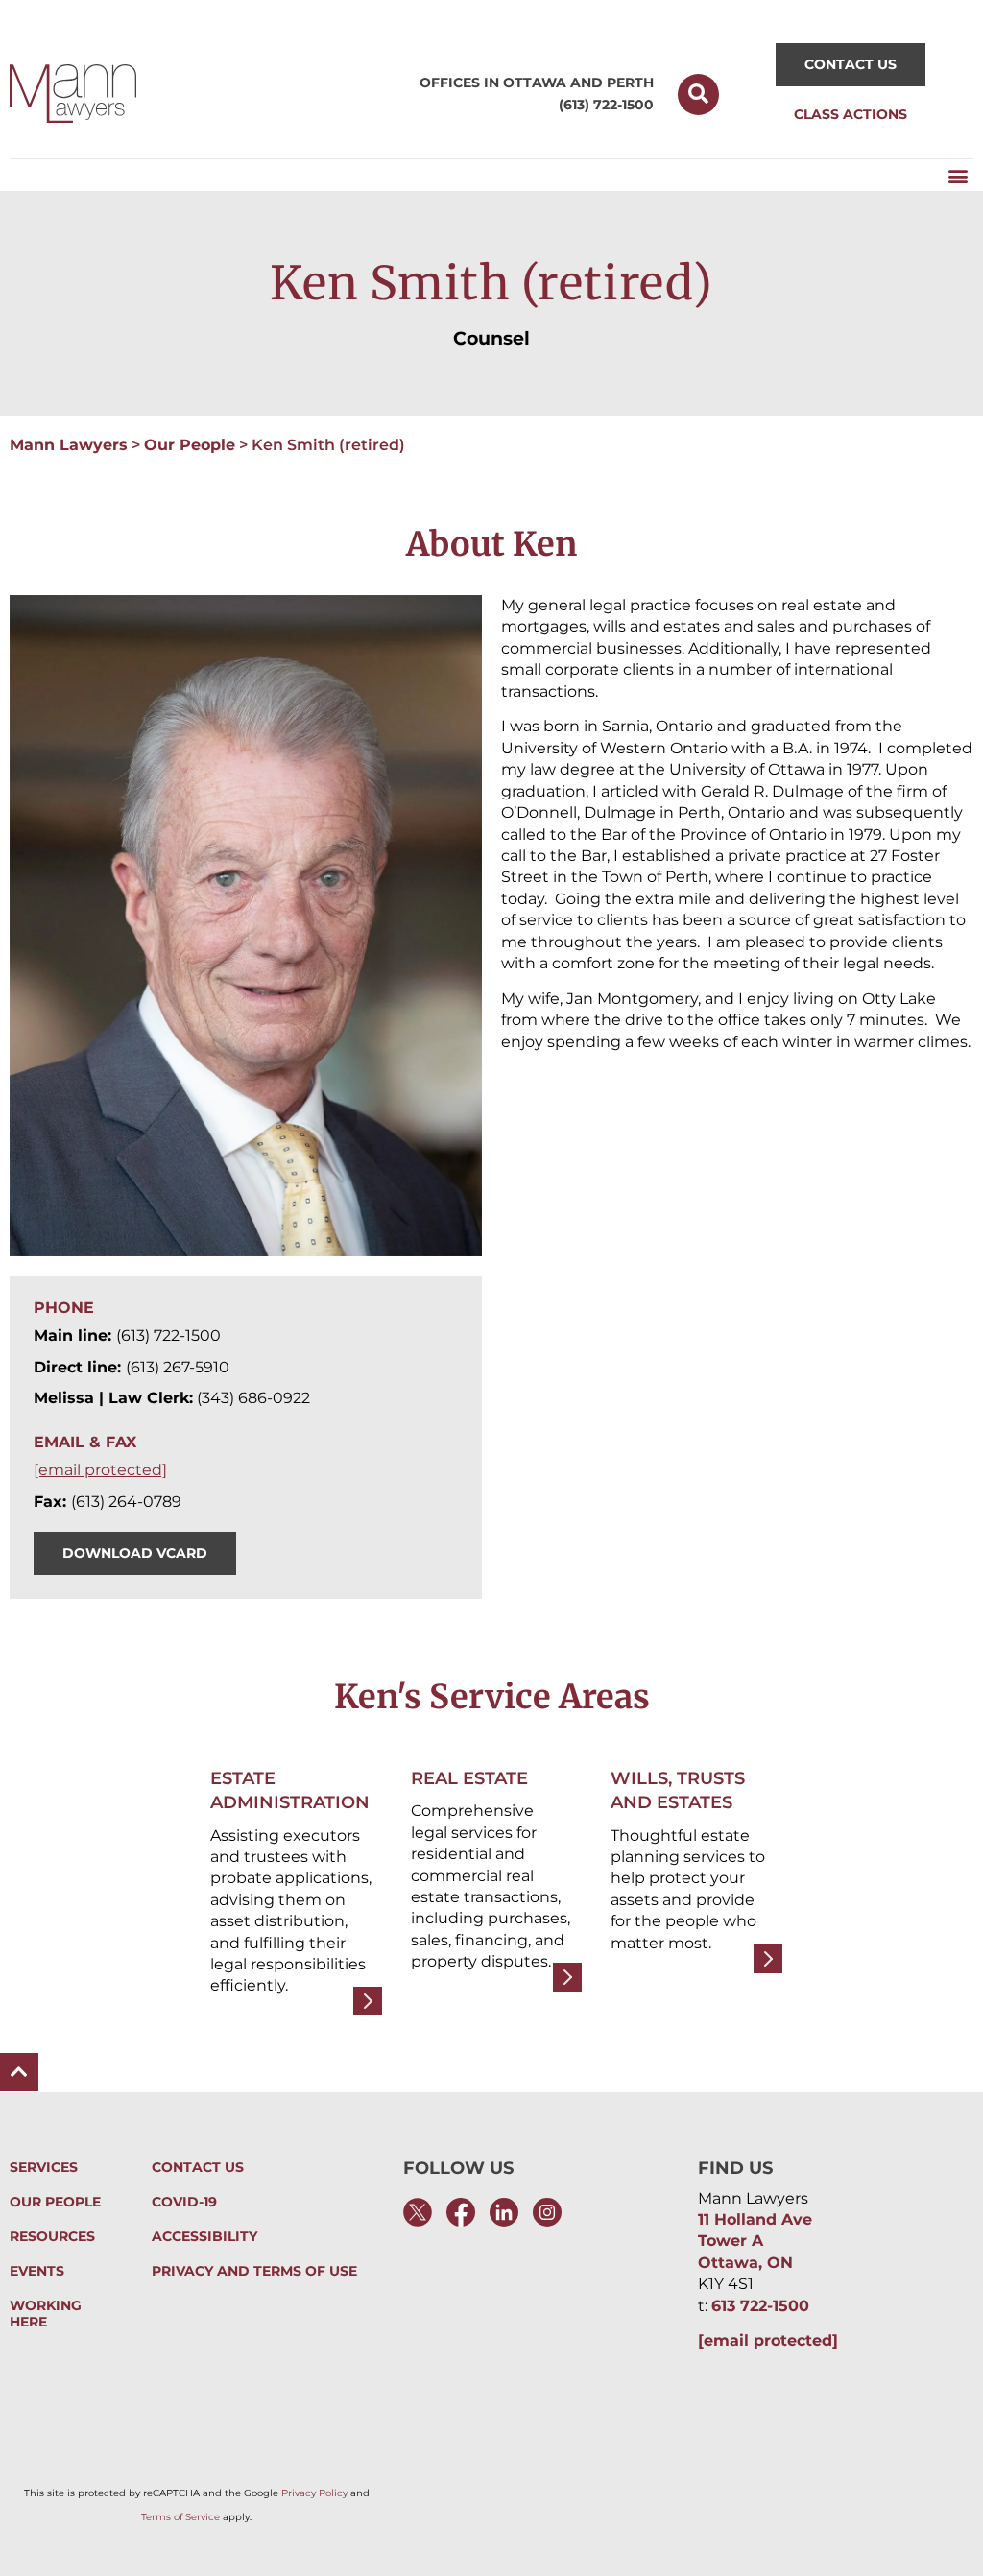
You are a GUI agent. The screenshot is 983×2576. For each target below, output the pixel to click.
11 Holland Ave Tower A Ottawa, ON (755, 2241)
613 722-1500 (760, 2306)
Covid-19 (184, 2202)
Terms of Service (180, 2517)
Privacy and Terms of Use (254, 2271)
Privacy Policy (314, 2493)
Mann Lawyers (69, 445)
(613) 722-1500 (606, 105)
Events (37, 2271)
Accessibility (204, 2237)
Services (44, 2168)
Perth (630, 83)
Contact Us (198, 2168)
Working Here (46, 2314)
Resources (52, 2237)
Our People (190, 445)
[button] (698, 95)
